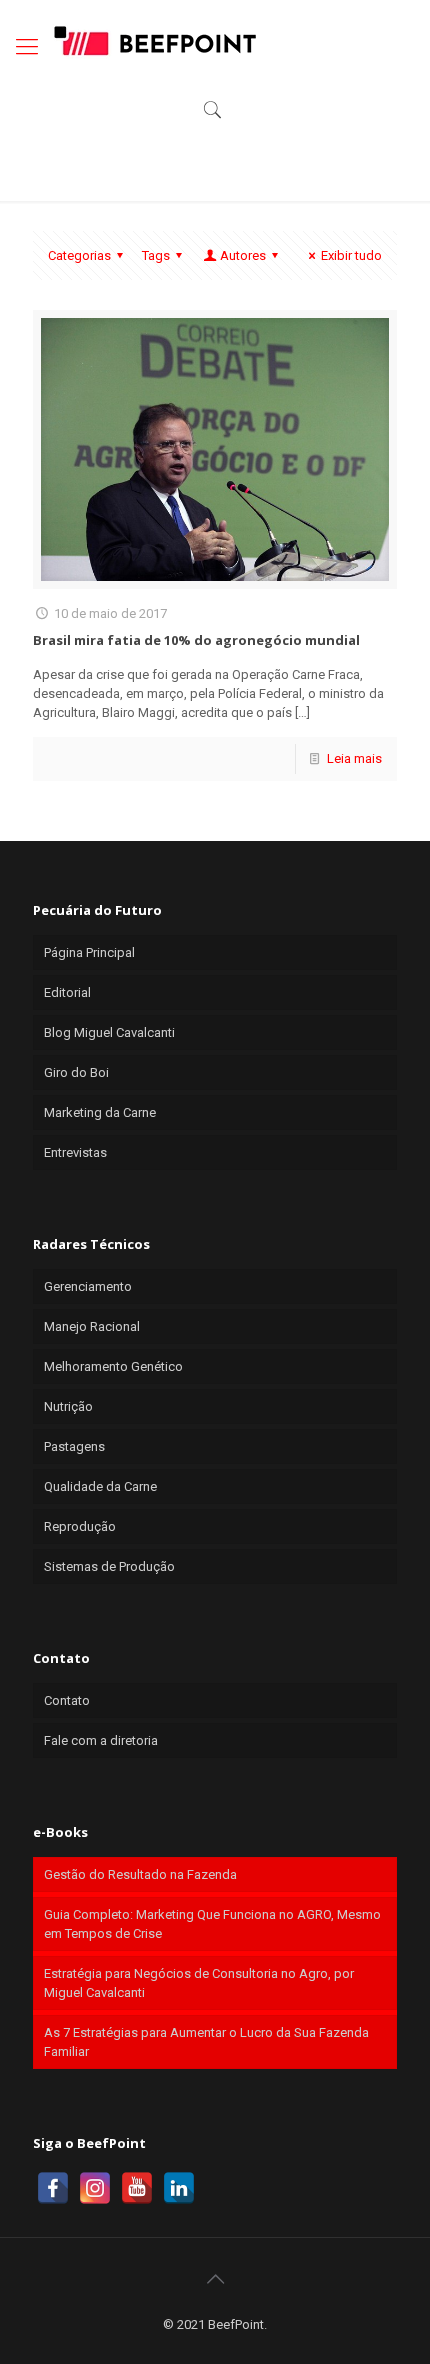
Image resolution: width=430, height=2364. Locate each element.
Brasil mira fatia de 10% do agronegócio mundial (196, 640)
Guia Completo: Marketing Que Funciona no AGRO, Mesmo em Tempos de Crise (212, 1924)
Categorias (79, 255)
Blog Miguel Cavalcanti (109, 1032)
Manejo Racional (92, 1326)
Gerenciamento (88, 1286)
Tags (156, 255)
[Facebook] (53, 2188)
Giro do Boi (76, 1072)
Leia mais (354, 758)
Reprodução (80, 1526)
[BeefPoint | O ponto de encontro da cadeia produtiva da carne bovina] (154, 40)
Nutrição (68, 1406)
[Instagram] (95, 2188)
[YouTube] (137, 2188)
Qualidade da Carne (100, 1486)
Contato (67, 1700)
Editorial (67, 992)
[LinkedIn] (179, 2188)
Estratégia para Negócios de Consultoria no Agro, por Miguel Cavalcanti (199, 1983)
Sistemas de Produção (109, 1566)
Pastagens (74, 1446)
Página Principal (89, 952)
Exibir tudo (351, 255)
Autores (243, 255)
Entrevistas (75, 1152)
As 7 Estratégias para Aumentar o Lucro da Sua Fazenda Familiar (206, 2042)
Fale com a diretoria (101, 1740)
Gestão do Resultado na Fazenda (140, 1874)
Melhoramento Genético (113, 1366)
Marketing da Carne (100, 1112)
